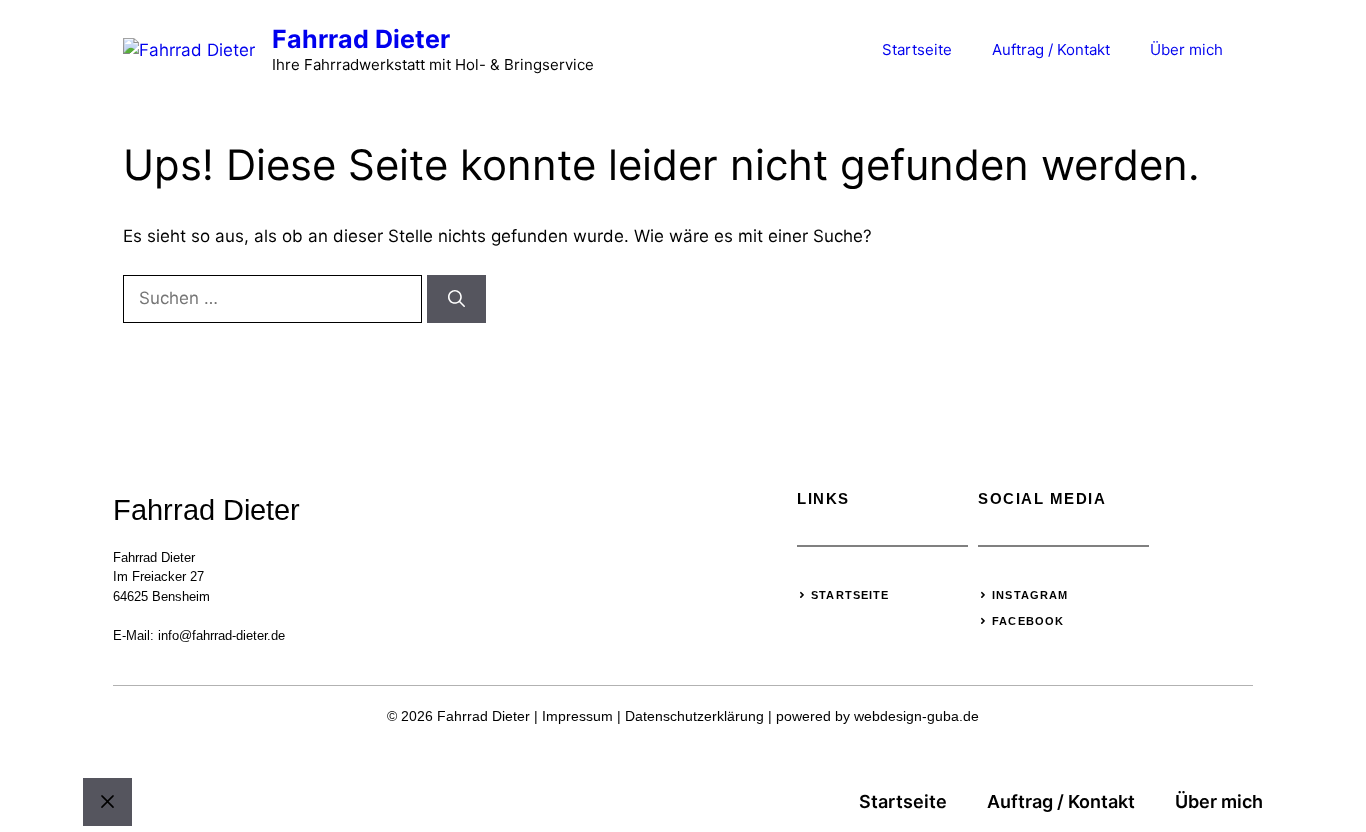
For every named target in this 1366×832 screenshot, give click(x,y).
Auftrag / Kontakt (1051, 49)
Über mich (1186, 49)
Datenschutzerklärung (694, 716)
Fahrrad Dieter (361, 39)
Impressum (577, 716)
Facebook (1028, 621)
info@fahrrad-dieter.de (221, 635)
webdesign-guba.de (916, 716)
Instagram (1030, 595)
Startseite (917, 49)
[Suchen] (456, 299)
